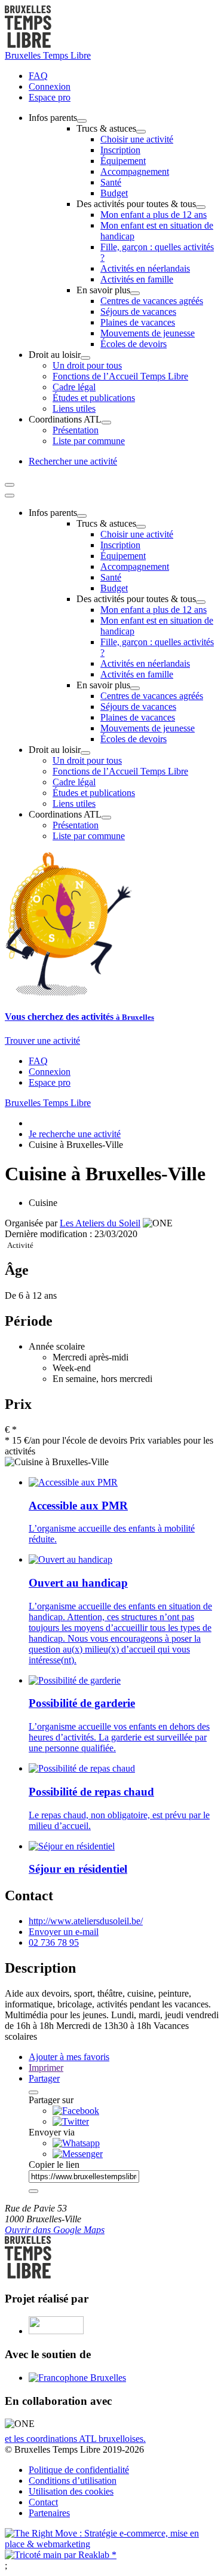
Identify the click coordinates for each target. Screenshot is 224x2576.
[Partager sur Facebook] (76, 2111)
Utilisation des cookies (71, 2491)
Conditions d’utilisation (73, 2481)
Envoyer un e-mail (64, 1932)
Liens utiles (74, 408)
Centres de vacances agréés (152, 301)
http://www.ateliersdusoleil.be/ (86, 1921)
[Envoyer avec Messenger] (78, 2154)
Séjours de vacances (138, 312)
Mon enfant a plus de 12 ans (154, 215)
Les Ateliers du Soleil (100, 1223)
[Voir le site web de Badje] (56, 2331)
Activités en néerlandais (145, 268)
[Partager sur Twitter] (71, 2121)
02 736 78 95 (54, 1942)
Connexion (50, 86)
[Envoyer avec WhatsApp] (76, 2143)
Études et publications (94, 398)
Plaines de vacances (138, 322)
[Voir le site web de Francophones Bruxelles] (77, 2378)
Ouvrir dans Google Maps (55, 2230)
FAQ (38, 76)
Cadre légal (74, 387)
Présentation (76, 430)
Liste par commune (89, 441)
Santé (111, 182)
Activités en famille (137, 279)
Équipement (123, 161)
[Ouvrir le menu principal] (10, 485)
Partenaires (49, 2513)
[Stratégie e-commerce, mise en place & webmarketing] (112, 2544)
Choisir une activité (137, 139)
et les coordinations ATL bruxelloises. (75, 2439)
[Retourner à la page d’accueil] (28, 45)
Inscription (120, 150)
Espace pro (50, 97)
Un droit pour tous (87, 365)
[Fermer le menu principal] (10, 496)
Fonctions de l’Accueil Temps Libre (120, 376)
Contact (43, 2502)
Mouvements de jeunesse (148, 333)
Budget (114, 193)
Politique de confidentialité (79, 2470)
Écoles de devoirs (134, 344)
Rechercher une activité (73, 461)
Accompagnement (135, 171)
